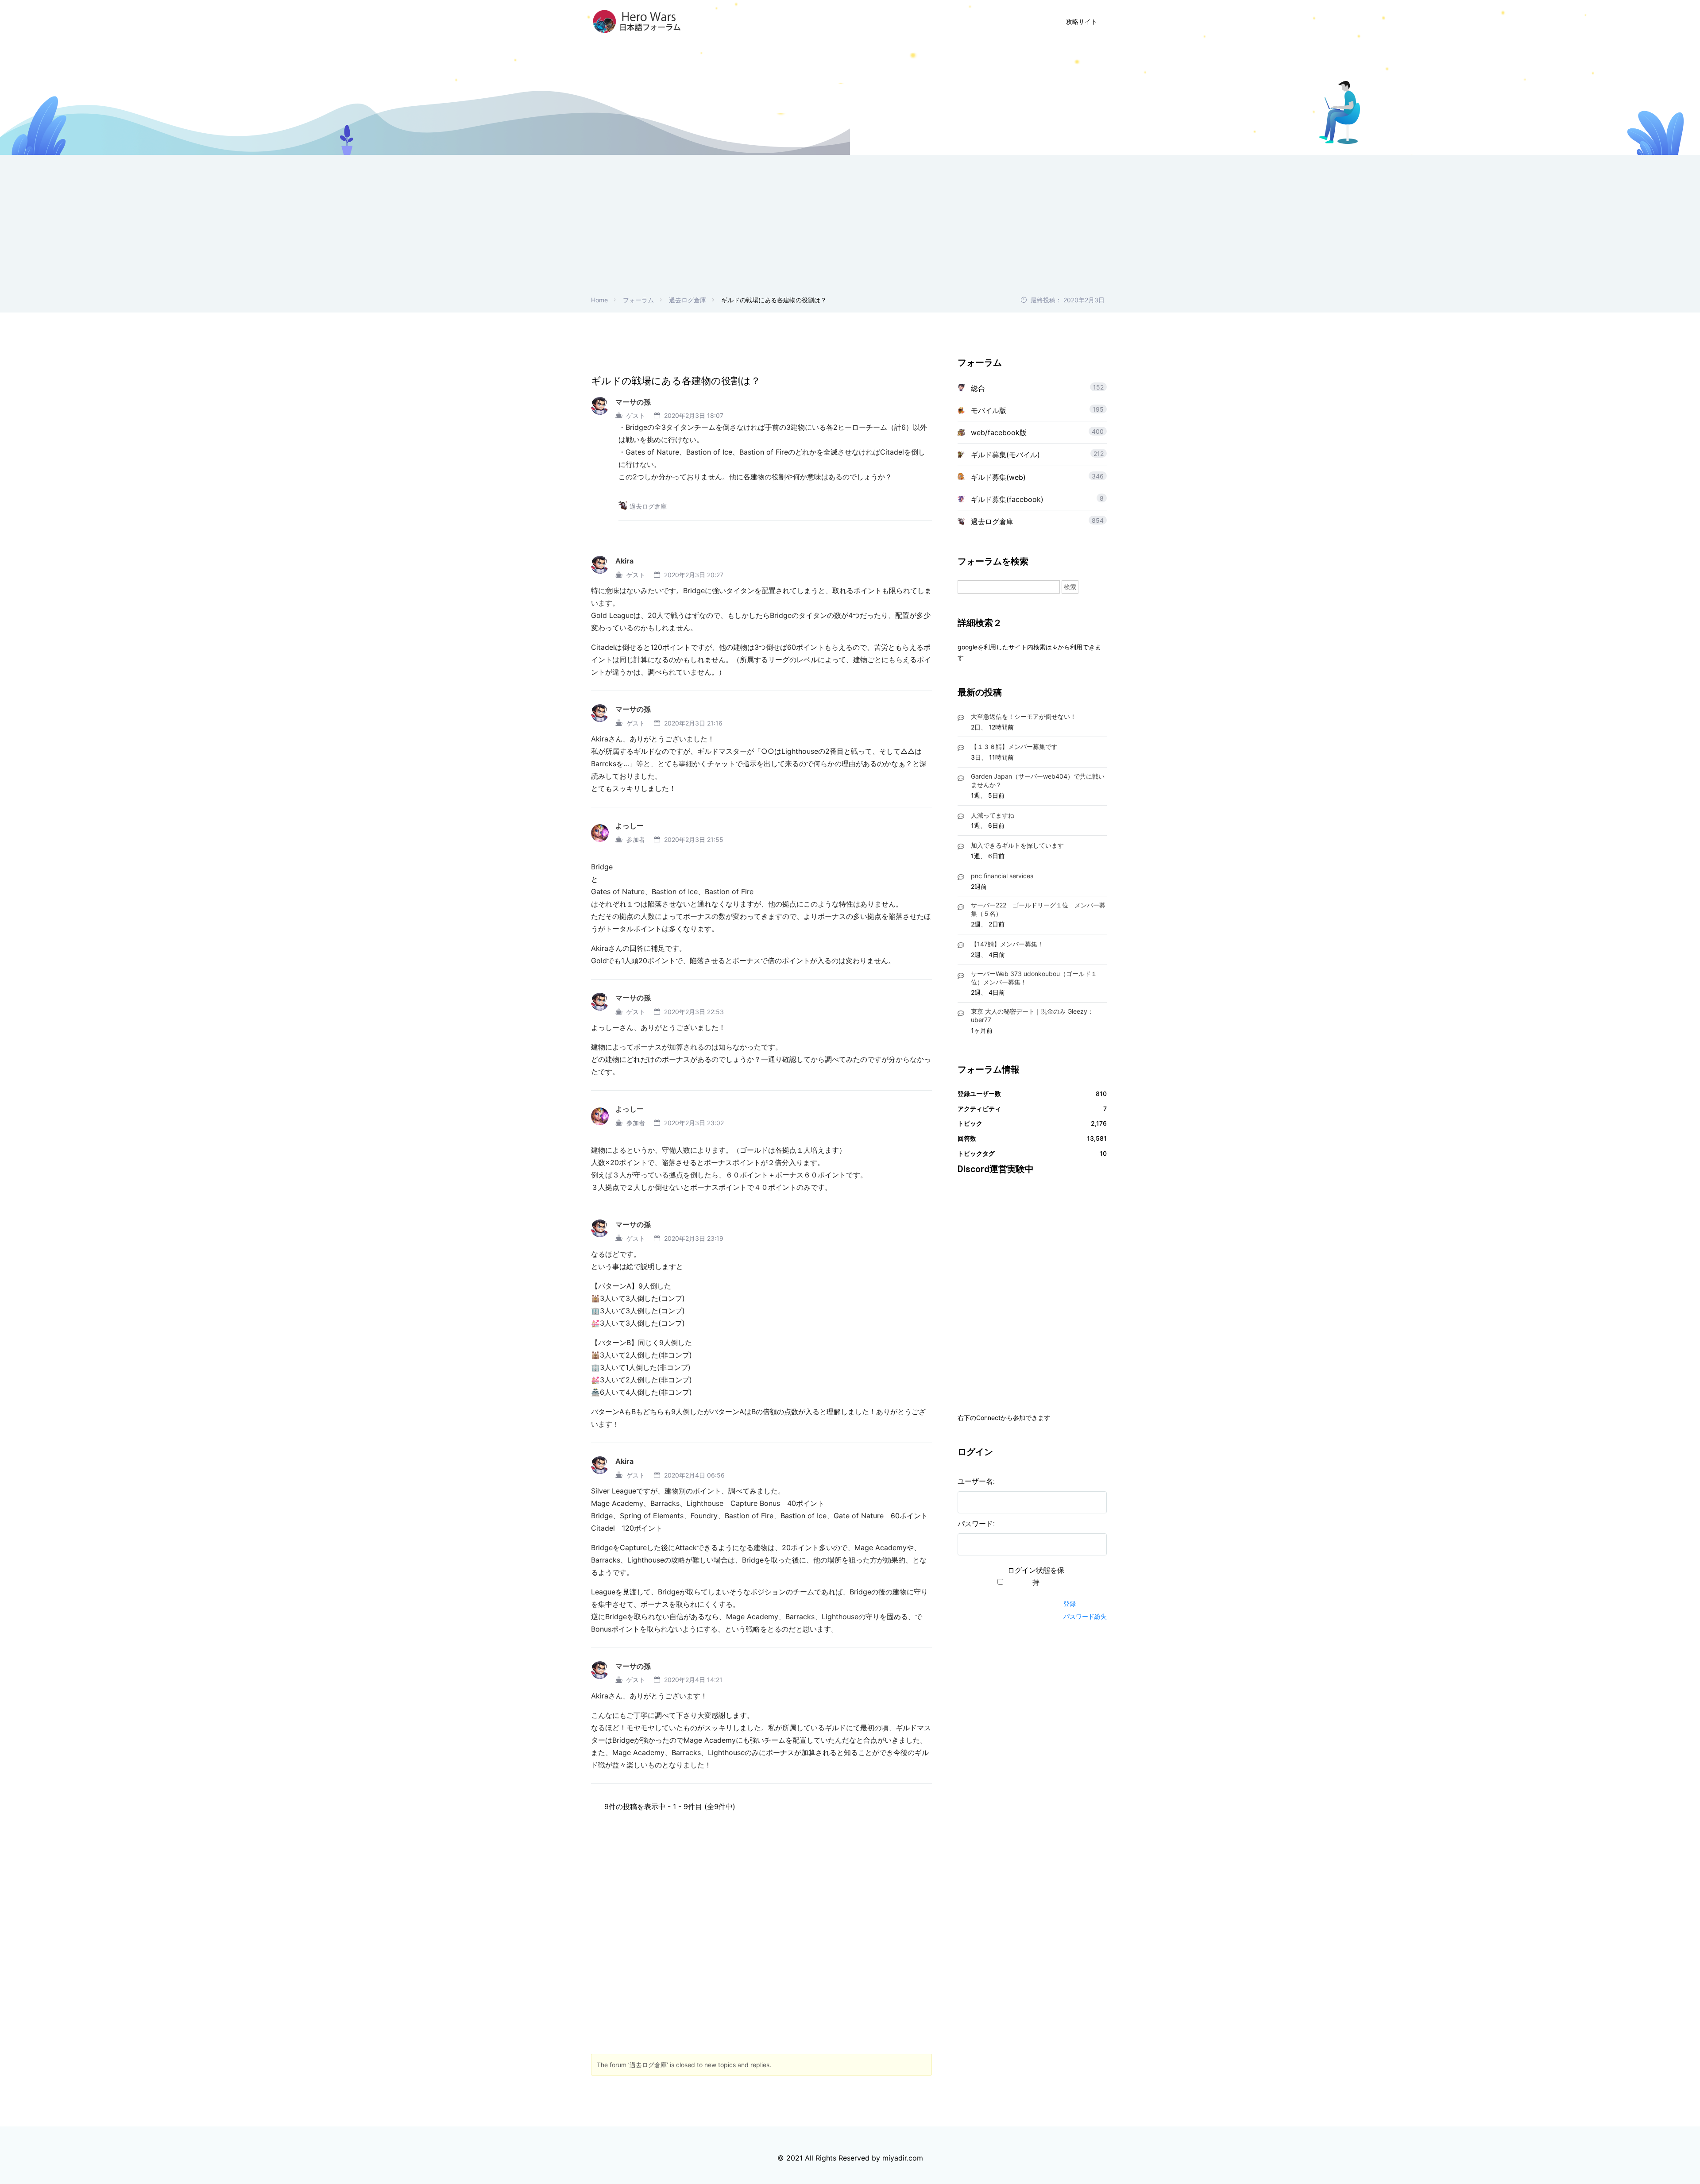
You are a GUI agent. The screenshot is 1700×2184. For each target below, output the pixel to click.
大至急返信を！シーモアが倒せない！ (1024, 716)
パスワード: (976, 1524)
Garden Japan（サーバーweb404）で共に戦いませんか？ (1038, 780)
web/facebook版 (999, 432)
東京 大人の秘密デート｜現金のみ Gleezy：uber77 (1032, 1015)
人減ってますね (993, 815)
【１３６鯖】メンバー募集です (1014, 747)
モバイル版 (989, 410)
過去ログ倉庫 (688, 300)
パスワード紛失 (1085, 1616)
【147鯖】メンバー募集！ (1007, 944)
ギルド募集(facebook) (1007, 499)
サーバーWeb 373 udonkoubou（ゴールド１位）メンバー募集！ (1034, 978)
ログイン (1005, 21)
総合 (978, 388)
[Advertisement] (850, 228)
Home (599, 300)
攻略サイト (1082, 21)
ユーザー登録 (948, 21)
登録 (1070, 1603)
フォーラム (638, 300)
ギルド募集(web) (998, 477)
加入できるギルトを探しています (1017, 845)
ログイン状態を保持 (1036, 1576)
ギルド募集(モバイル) (1005, 455)
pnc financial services (1002, 876)
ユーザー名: (976, 1481)
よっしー (630, 826)
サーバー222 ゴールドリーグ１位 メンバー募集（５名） (1038, 909)
